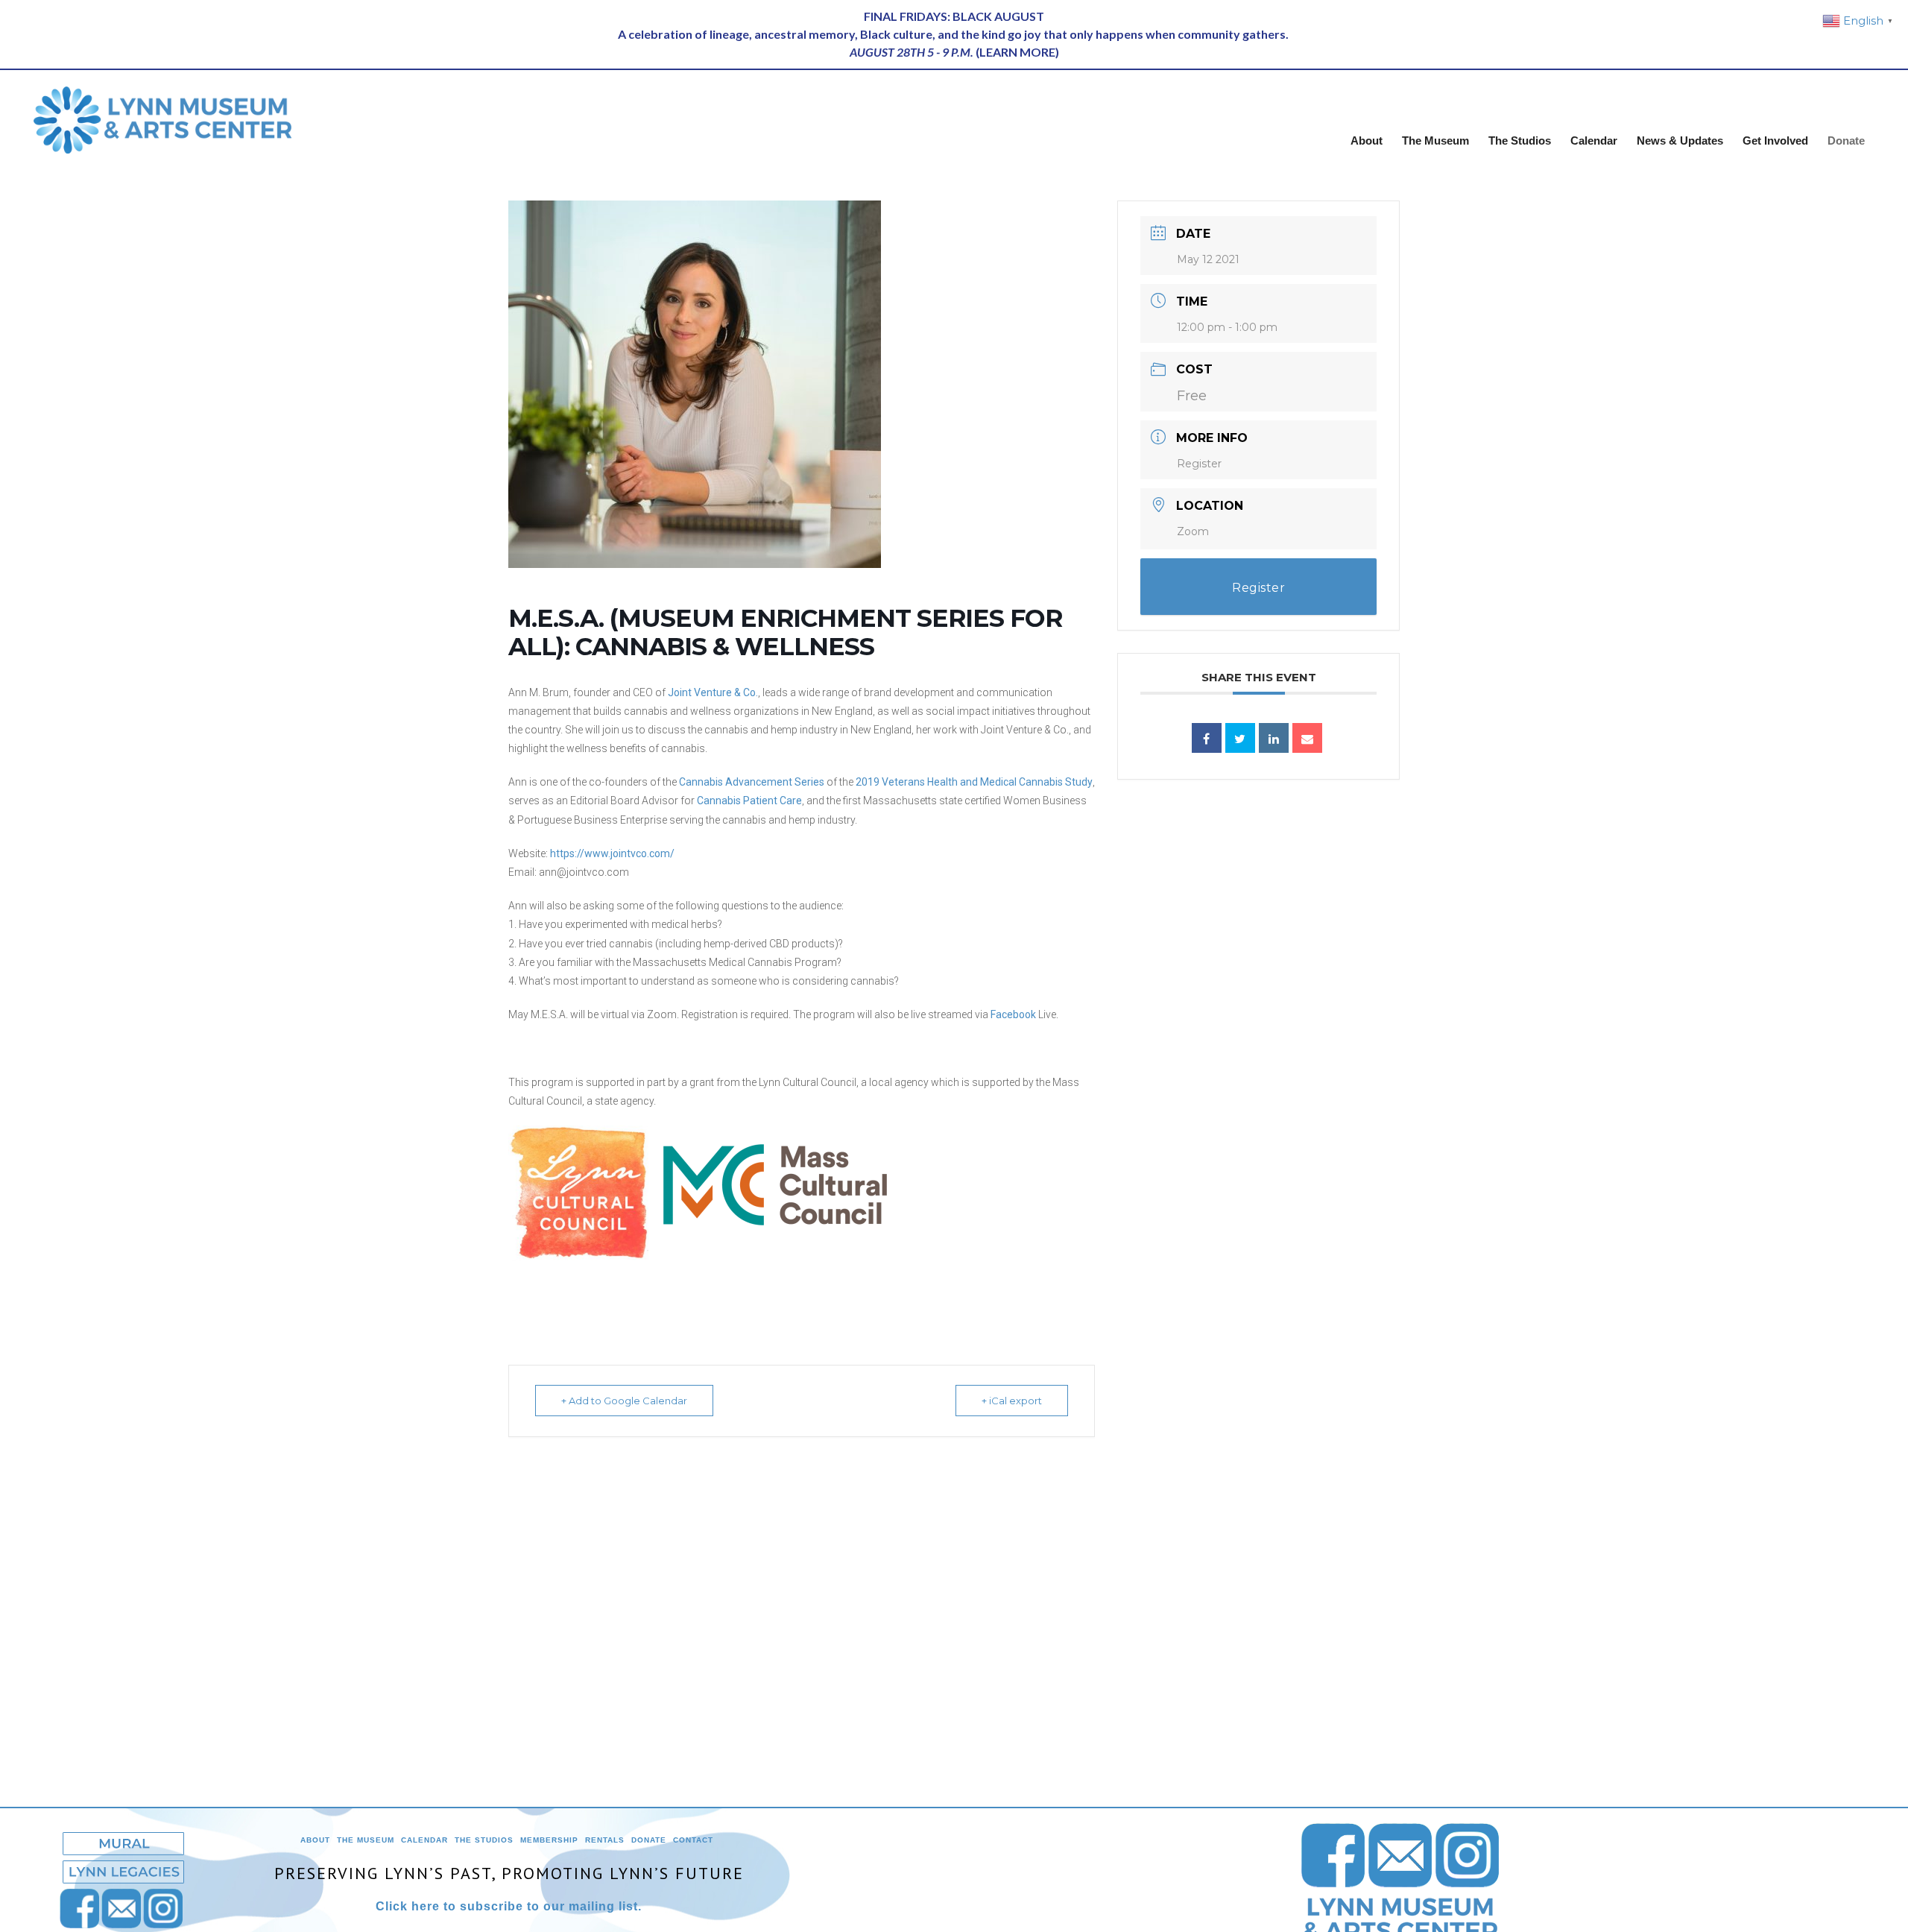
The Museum (366, 1840)
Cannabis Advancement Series (752, 782)
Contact (693, 1840)
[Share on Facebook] (1207, 738)
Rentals (605, 1840)
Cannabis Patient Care (749, 801)
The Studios (484, 1840)
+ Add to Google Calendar (624, 1401)
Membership (549, 1840)
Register (1199, 464)
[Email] (1307, 738)
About (315, 1840)
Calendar (424, 1840)
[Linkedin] (1274, 738)
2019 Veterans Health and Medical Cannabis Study (974, 782)
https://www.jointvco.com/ (612, 853)
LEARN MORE (1017, 52)
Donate (649, 1840)
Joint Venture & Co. (713, 692)
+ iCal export (1012, 1401)
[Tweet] (1240, 738)
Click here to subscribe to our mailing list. (509, 1906)
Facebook (1013, 1014)
